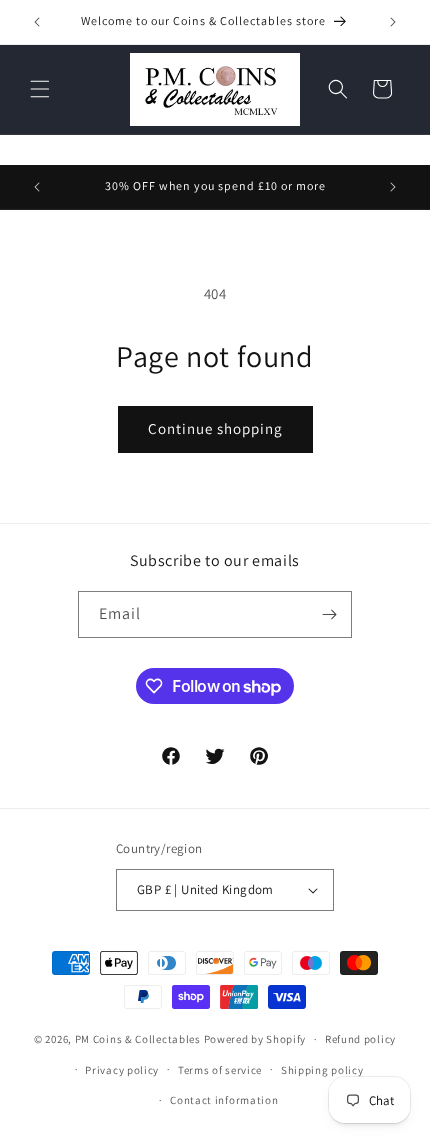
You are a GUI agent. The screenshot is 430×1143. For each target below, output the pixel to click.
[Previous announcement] (37, 22)
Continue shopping (215, 428)
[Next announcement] (393, 22)
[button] (40, 89)
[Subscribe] (329, 614)
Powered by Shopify (255, 1039)
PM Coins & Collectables (138, 1039)
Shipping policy (322, 1070)
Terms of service (220, 1070)
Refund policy (360, 1039)
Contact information (224, 1100)
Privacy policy (122, 1070)
